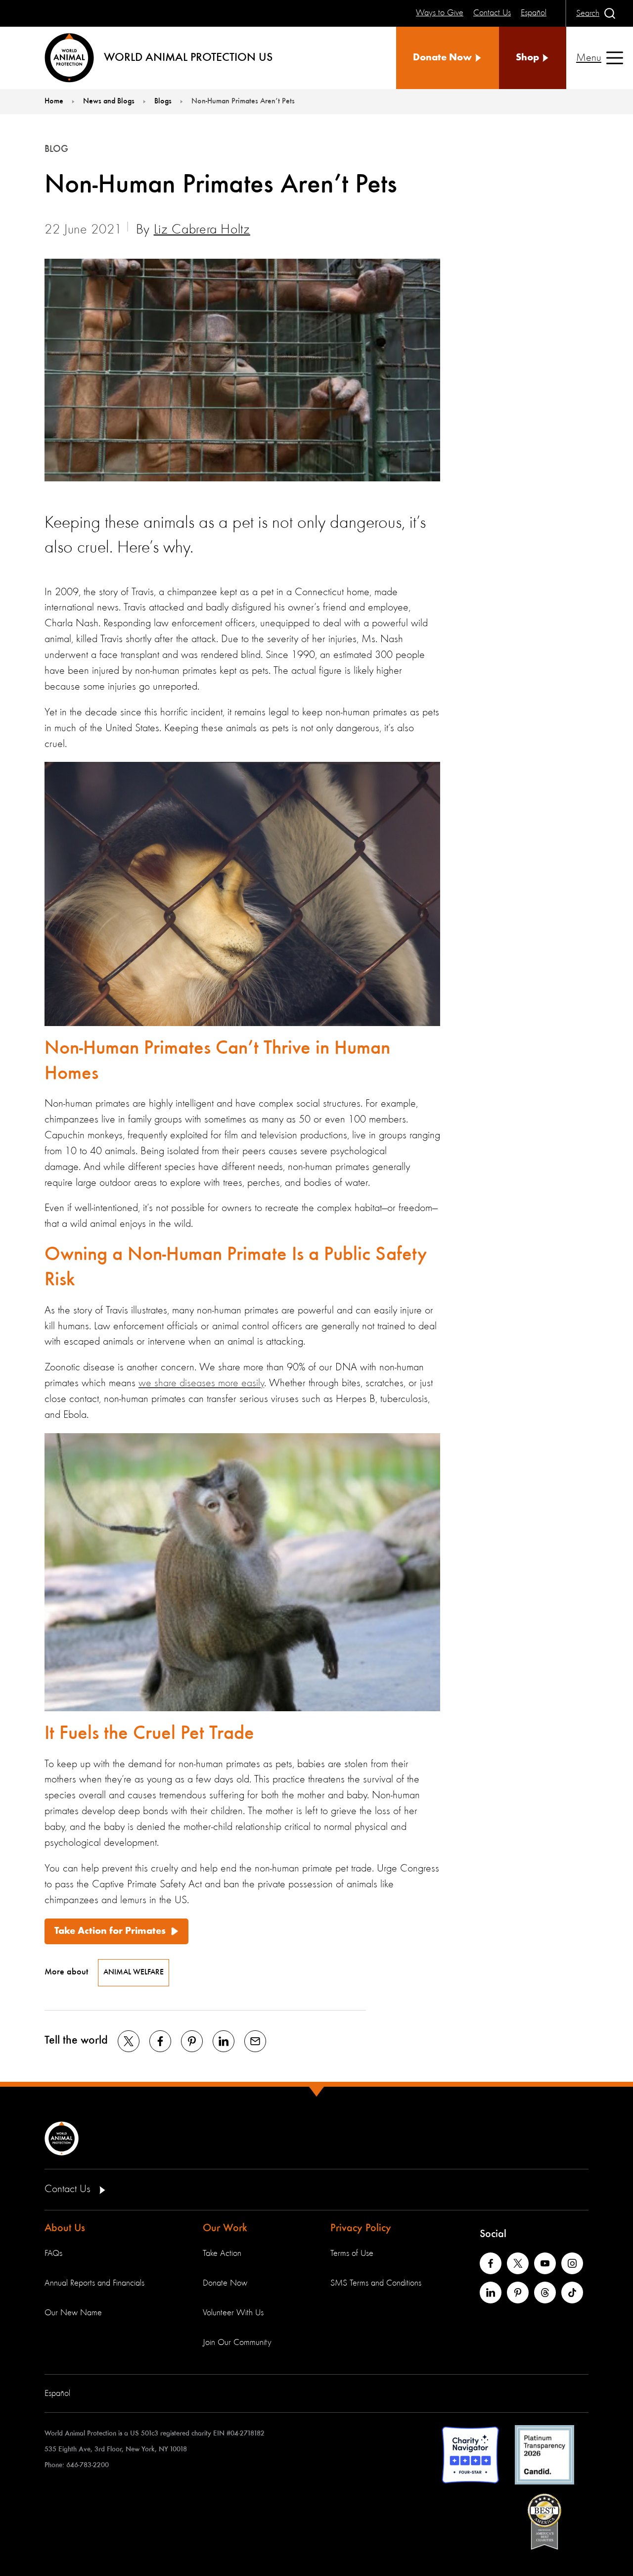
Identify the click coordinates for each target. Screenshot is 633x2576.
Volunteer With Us (233, 2313)
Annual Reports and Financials (94, 2283)
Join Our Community (237, 2342)
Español (57, 2393)
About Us (65, 2228)
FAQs (53, 2253)
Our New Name (73, 2313)
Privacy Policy (361, 2228)
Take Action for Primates (110, 1931)
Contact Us (69, 2189)
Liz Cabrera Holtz (202, 230)
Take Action (222, 2253)
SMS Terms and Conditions (376, 2283)
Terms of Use (352, 2253)
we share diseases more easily (201, 1383)
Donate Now (225, 2283)
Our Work (225, 2228)
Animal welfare (134, 1972)
